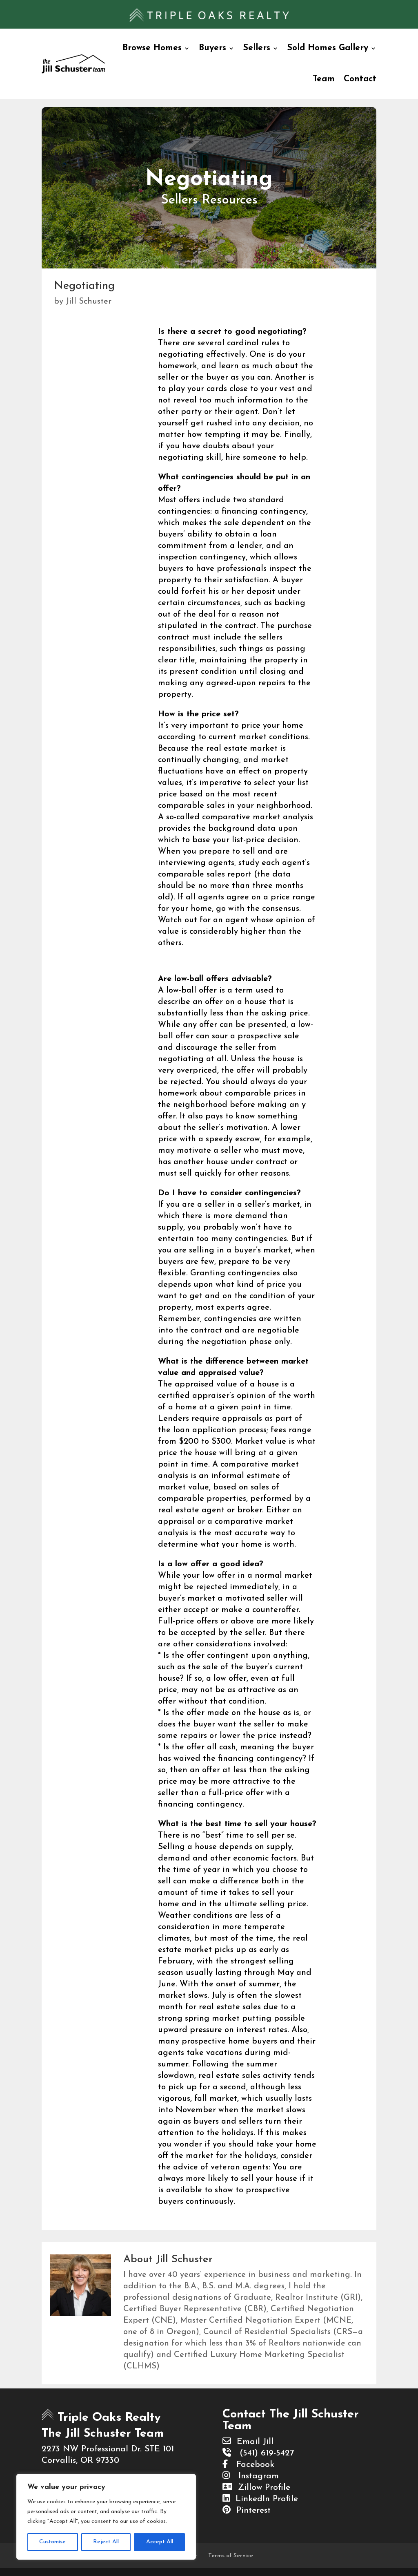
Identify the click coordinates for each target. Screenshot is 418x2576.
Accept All (160, 2542)
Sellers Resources (209, 200)
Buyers (212, 48)
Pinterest (251, 2510)
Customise (52, 2542)
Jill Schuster (89, 302)
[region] (106, 2517)
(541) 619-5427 (262, 2453)
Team (324, 79)
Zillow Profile (261, 2488)
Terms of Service (231, 2556)
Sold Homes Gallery (328, 48)
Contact (360, 79)
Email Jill (252, 2442)
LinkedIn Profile (264, 2499)
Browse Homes (152, 48)
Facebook (251, 2465)
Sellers (257, 48)
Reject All (106, 2542)
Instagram (254, 2476)
